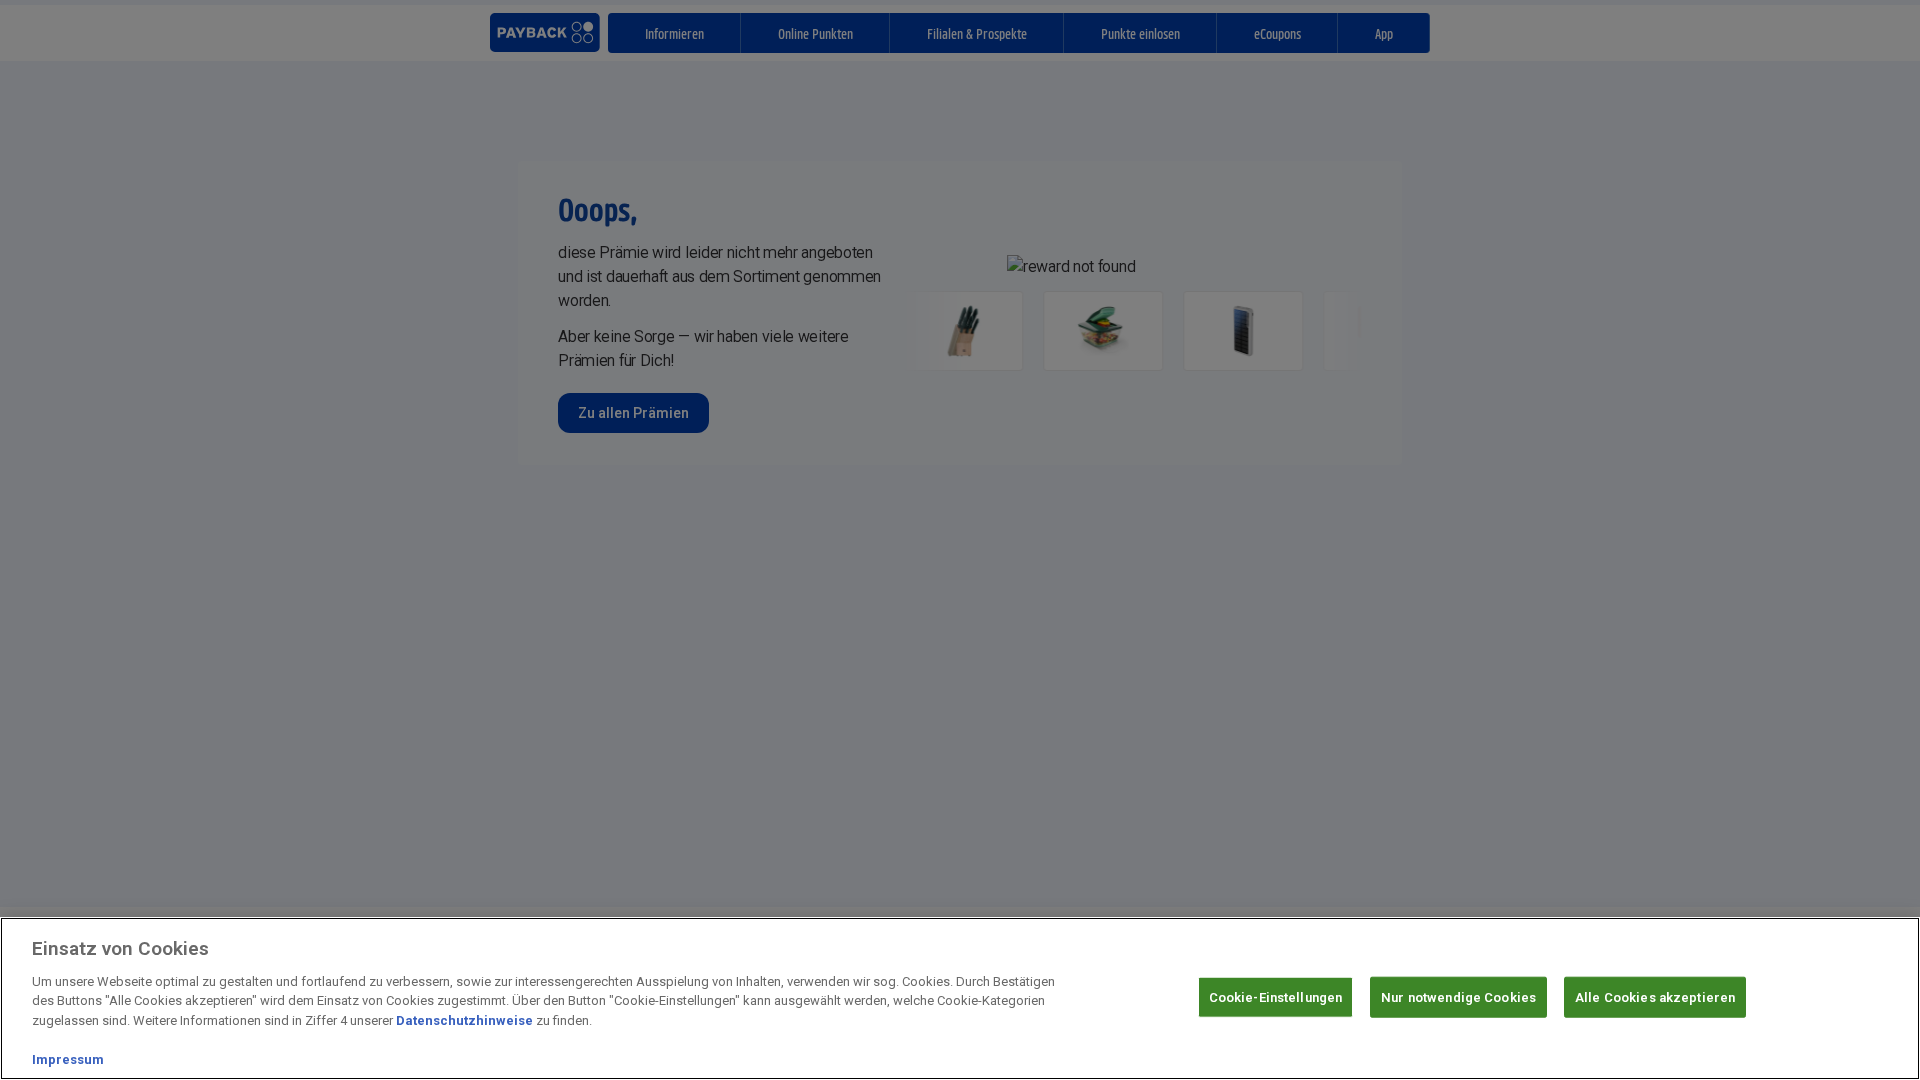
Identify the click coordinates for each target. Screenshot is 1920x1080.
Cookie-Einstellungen (1276, 996)
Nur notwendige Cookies (1458, 996)
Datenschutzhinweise (464, 1020)
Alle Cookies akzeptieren (1655, 996)
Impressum (68, 1059)
